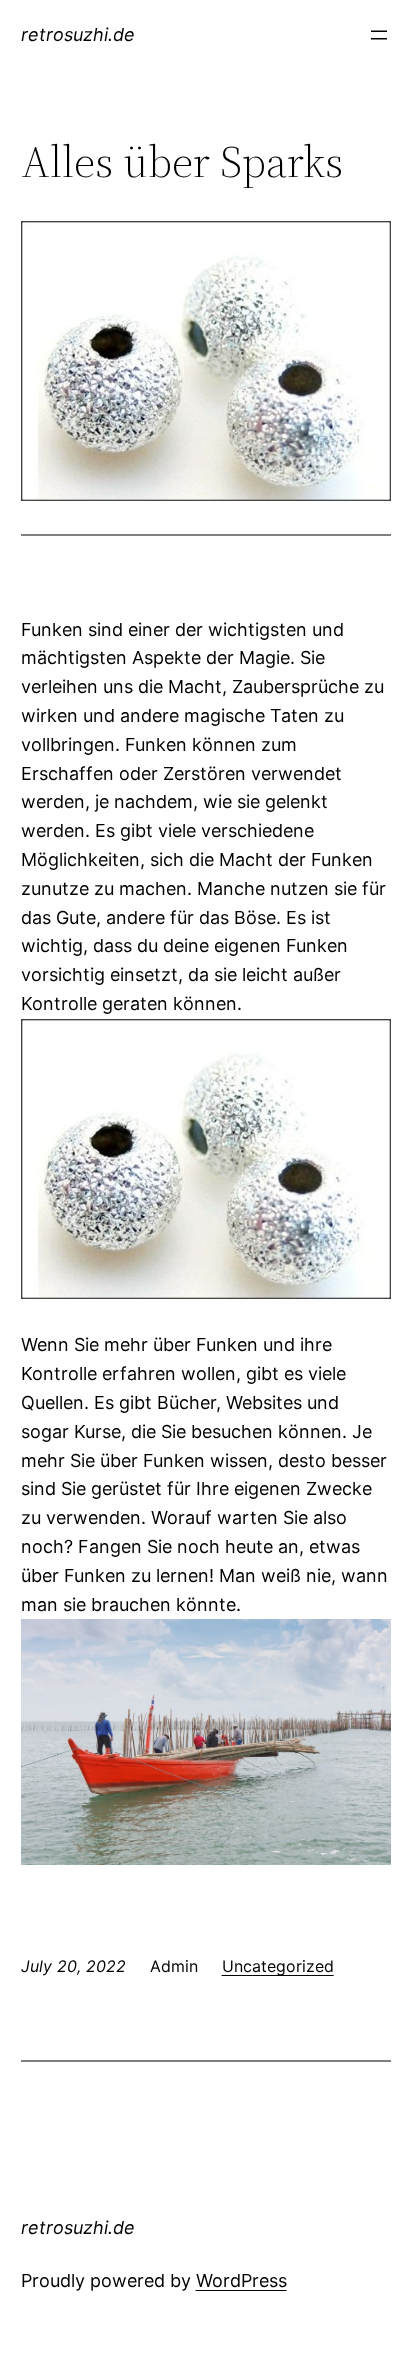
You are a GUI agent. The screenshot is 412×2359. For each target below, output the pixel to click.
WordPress (241, 2280)
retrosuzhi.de (78, 34)
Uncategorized (278, 1966)
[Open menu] (379, 35)
